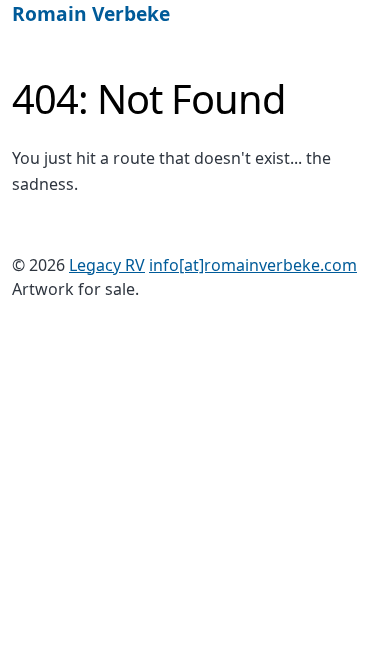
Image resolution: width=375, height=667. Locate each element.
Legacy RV (107, 265)
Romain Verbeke (91, 13)
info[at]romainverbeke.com (253, 265)
